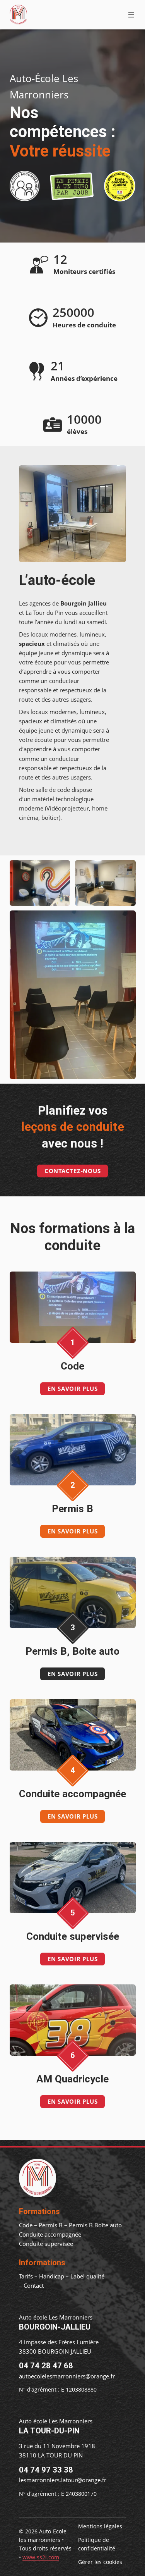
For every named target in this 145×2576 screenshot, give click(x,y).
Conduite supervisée (46, 2244)
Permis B (51, 2225)
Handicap (52, 2276)
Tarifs (26, 2276)
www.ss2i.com (41, 2557)
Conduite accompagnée (50, 2234)
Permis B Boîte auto (95, 2225)
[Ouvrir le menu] (131, 15)
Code (26, 2225)
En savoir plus (73, 1389)
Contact (34, 2285)
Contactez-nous (73, 1171)
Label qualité (87, 2276)
